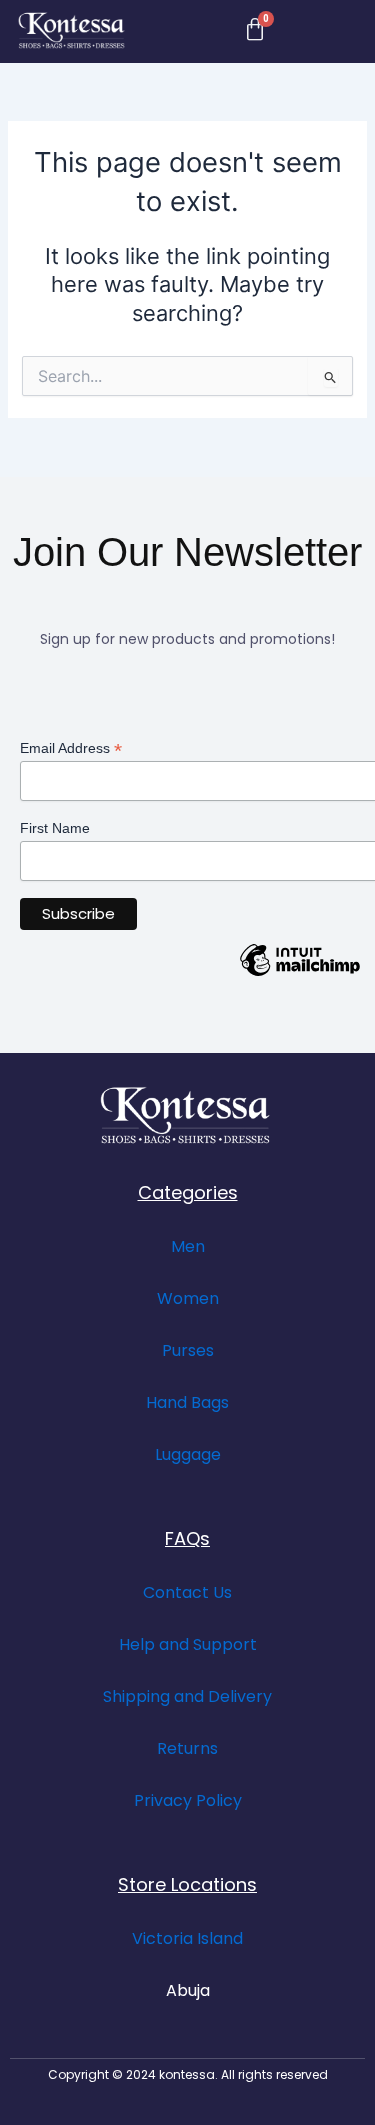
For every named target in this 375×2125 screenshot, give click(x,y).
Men (188, 1246)
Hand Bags (187, 1402)
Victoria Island (187, 1938)
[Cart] (255, 30)
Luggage (188, 1454)
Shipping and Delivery (187, 1696)
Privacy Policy (188, 1800)
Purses (188, 1350)
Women (188, 1298)
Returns (187, 1748)
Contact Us (187, 1592)
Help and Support (188, 1644)
